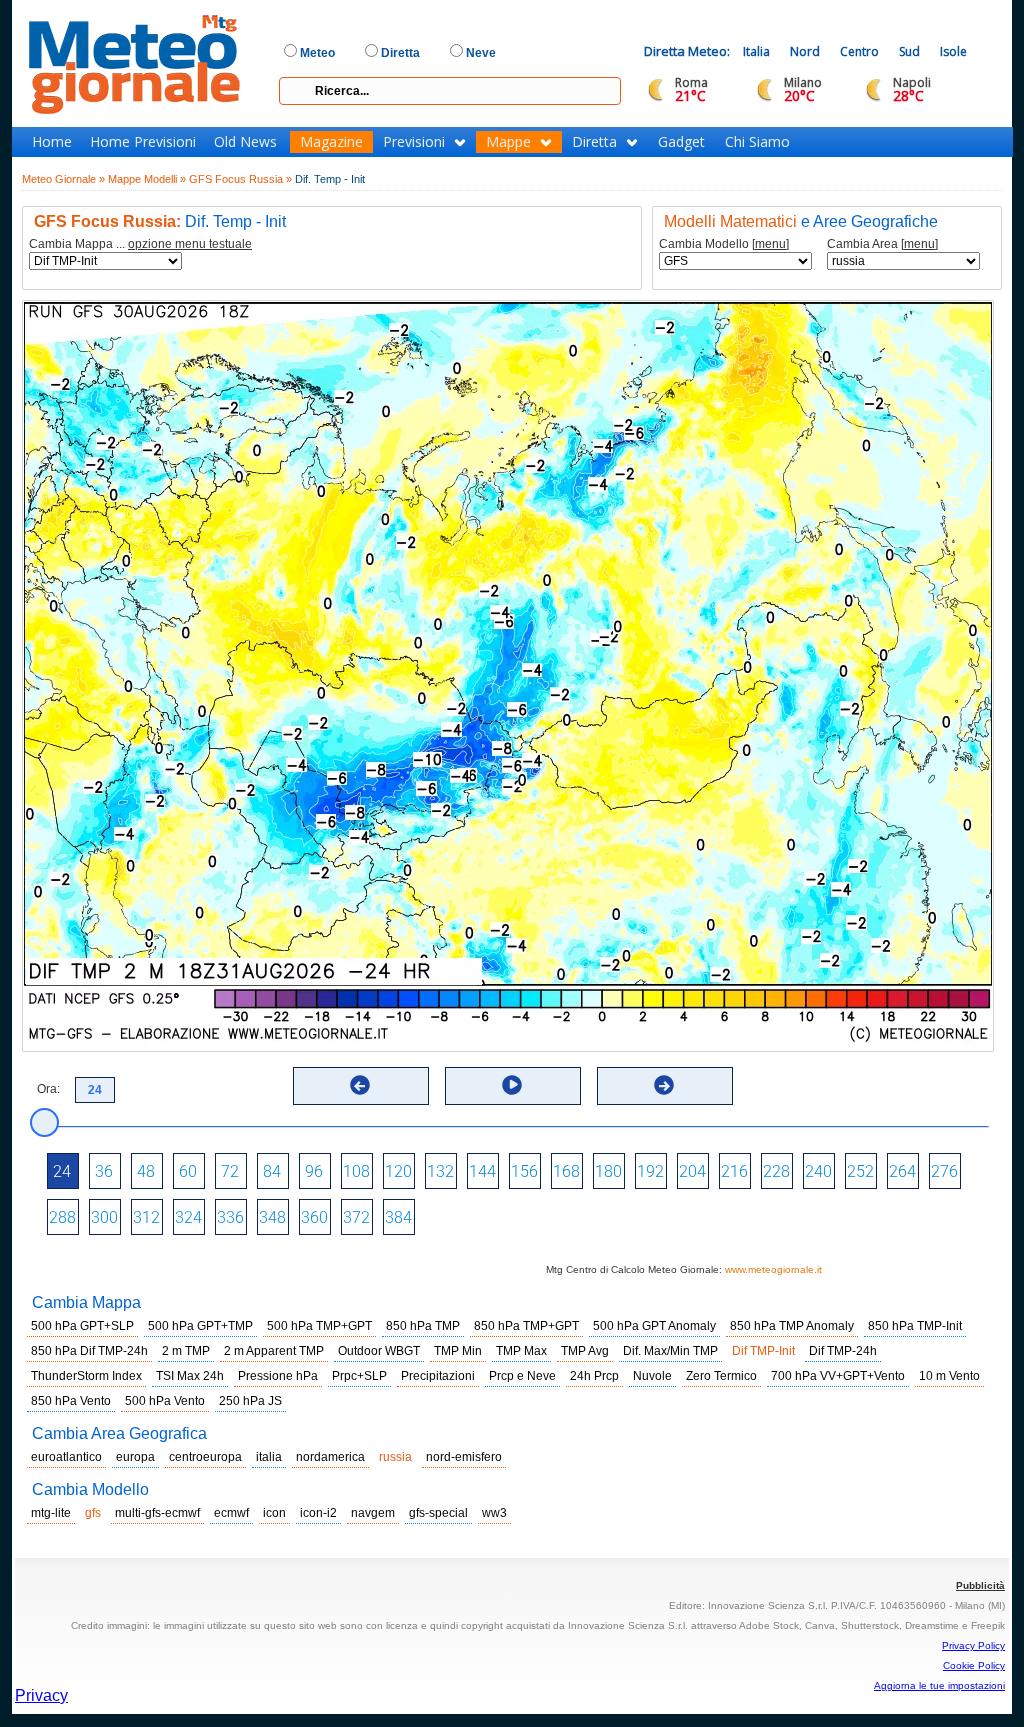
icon (274, 1513)
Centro (859, 51)
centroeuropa (205, 1457)
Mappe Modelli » (147, 179)
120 (398, 1171)
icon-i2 (318, 1513)
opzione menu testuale (190, 244)
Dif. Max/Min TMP (670, 1351)
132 (440, 1171)
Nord (805, 51)
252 (860, 1171)
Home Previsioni (143, 142)
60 (188, 1171)
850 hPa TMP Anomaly (792, 1326)
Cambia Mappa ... (140, 244)
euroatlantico (66, 1457)
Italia (756, 51)
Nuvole (652, 1376)
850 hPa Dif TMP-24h (89, 1351)
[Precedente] (360, 1085)
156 (524, 1171)
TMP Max (521, 1351)
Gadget (681, 142)
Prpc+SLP (359, 1376)
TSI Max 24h (190, 1376)
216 (734, 1171)
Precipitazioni (438, 1376)
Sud (909, 51)
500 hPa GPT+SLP (82, 1326)
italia (269, 1457)
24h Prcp (594, 1376)
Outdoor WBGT (379, 1351)
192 (650, 1171)
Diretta (594, 142)
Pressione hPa (278, 1376)
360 (314, 1217)
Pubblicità (980, 1585)
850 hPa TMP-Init (915, 1326)
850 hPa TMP (423, 1326)
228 (776, 1171)
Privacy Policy (973, 1645)
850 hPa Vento (71, 1401)
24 (62, 1171)
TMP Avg (585, 1351)
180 (608, 1171)
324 (188, 1217)
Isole (953, 51)
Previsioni (414, 142)
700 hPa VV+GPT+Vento (838, 1376)
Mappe (508, 142)
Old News (245, 142)
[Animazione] (512, 1085)
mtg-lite (51, 1513)
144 (482, 1171)
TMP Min (458, 1351)
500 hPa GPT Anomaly (654, 1326)
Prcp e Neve (522, 1376)
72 (230, 1171)
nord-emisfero (464, 1457)
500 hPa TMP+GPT (319, 1326)
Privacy (41, 1695)
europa (135, 1457)
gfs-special (438, 1513)
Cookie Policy (974, 1665)
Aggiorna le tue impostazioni (939, 1685)
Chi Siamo (757, 142)
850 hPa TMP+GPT (526, 1326)
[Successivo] (664, 1085)
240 (818, 1171)
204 (692, 1171)
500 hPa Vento (165, 1401)
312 (146, 1217)
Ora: (48, 1089)
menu (770, 244)
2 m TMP (186, 1351)
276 (944, 1171)
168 (566, 1171)
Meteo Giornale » (63, 179)
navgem (373, 1513)
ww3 (494, 1513)
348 (272, 1217)
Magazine (331, 142)
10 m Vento (949, 1376)
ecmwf (231, 1513)
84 (272, 1171)
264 (902, 1171)
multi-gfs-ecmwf (157, 1513)
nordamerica (330, 1457)
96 (314, 1171)
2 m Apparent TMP (274, 1351)
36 (104, 1171)
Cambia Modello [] (724, 244)
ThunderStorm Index (86, 1376)
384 (398, 1217)
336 (230, 1217)
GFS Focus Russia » (240, 179)
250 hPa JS (250, 1401)
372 (356, 1217)
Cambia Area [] (882, 244)
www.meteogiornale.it (773, 1269)
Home (52, 142)
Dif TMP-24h (843, 1351)
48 (146, 1171)
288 (62, 1217)
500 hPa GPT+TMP (200, 1326)
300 (104, 1217)
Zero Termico (721, 1376)
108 (356, 1171)
